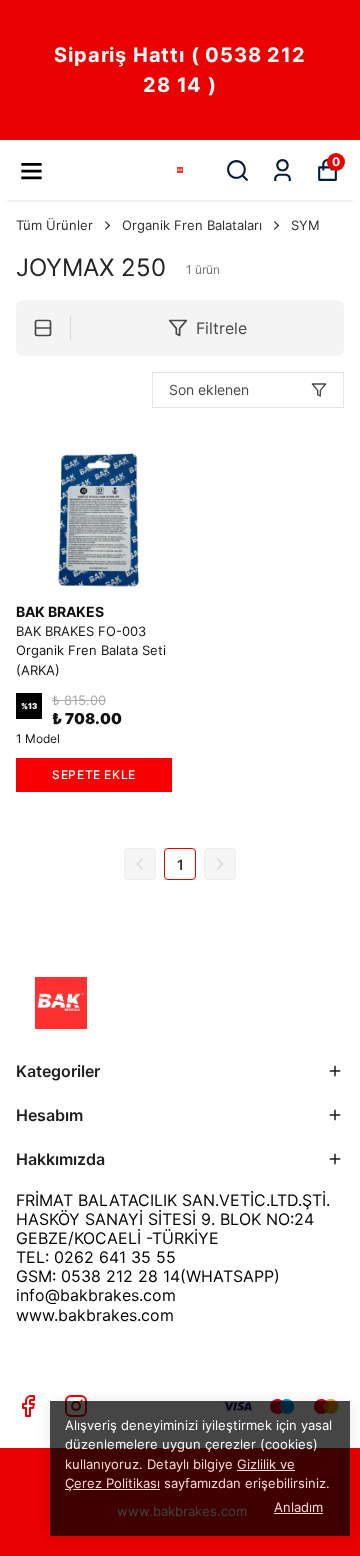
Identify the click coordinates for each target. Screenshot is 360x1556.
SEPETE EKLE (94, 774)
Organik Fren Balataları (192, 225)
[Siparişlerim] (282, 170)
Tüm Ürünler (54, 225)
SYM (305, 225)
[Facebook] (28, 1406)
